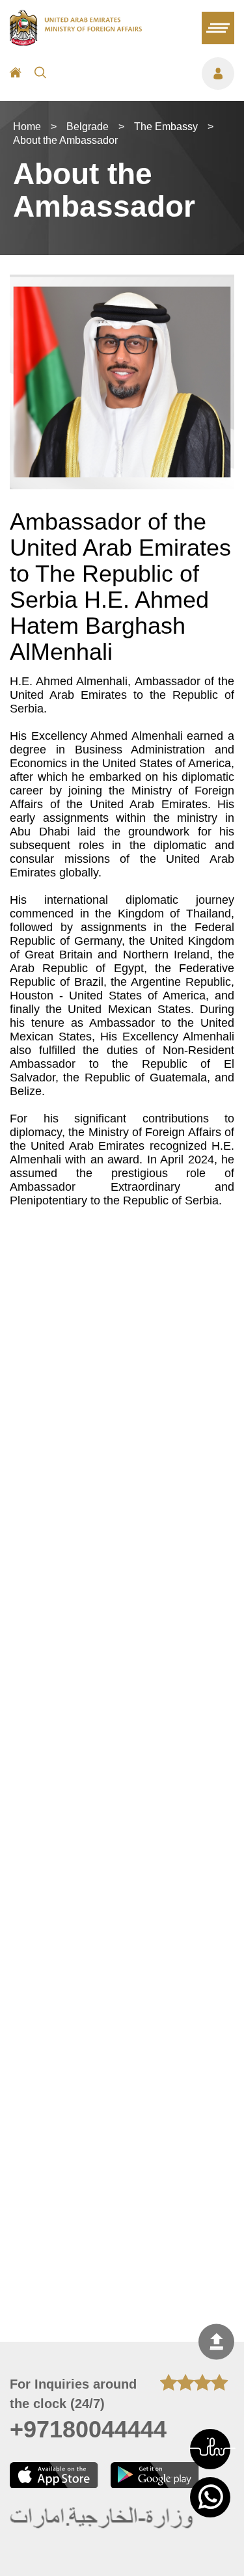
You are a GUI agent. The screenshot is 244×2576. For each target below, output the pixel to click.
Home (27, 127)
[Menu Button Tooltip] (147, 74)
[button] (210, 2449)
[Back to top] (216, 2342)
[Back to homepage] (76, 42)
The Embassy (166, 127)
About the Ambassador (65, 140)
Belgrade (88, 127)
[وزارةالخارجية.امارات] (102, 2518)
